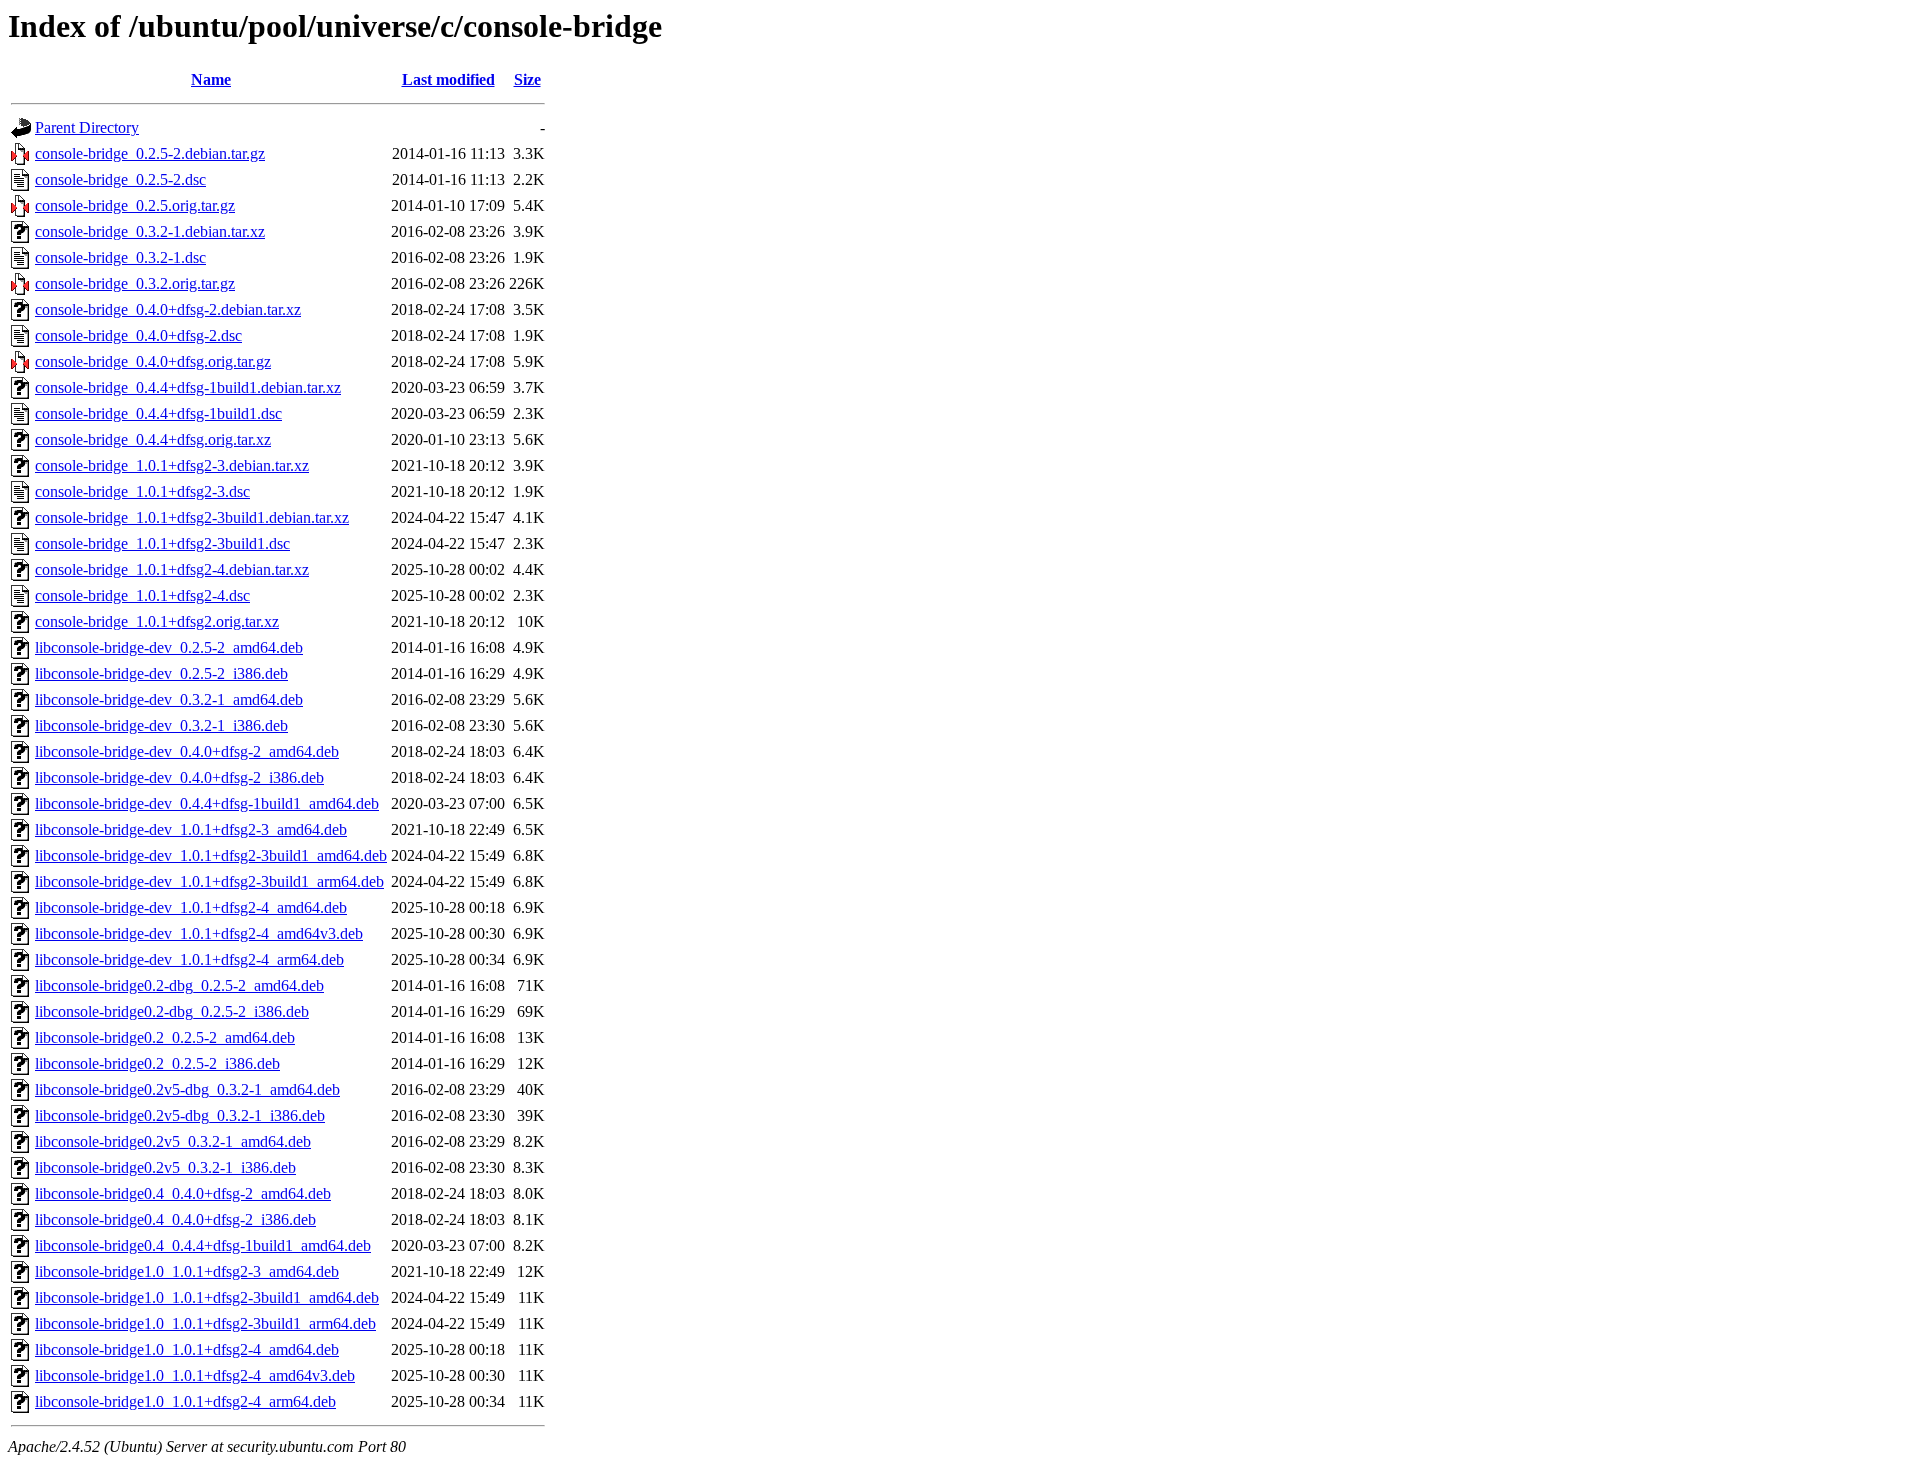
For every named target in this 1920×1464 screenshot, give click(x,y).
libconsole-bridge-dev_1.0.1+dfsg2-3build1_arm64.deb (209, 881)
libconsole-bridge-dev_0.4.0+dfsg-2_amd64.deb (187, 751)
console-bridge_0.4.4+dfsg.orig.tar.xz (153, 439)
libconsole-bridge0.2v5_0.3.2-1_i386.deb (165, 1167)
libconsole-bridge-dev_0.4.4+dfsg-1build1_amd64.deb (207, 803)
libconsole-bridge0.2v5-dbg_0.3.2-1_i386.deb (180, 1115)
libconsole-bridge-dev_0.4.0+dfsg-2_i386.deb (179, 777)
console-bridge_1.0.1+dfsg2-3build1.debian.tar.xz (192, 517)
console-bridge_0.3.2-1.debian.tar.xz (150, 231)
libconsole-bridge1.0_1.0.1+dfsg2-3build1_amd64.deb (207, 1297)
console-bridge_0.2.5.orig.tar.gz (135, 205)
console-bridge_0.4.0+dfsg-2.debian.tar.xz (168, 309)
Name (211, 79)
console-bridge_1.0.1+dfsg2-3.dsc (142, 491)
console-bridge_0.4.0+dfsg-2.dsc (138, 335)
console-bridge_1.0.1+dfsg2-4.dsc (142, 595)
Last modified (448, 79)
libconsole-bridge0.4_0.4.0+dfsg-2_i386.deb (175, 1219)
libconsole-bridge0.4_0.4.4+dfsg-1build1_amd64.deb (203, 1245)
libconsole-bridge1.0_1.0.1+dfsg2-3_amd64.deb (187, 1271)
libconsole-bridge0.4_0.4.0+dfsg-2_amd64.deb (183, 1193)
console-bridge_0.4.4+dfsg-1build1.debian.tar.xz (188, 387)
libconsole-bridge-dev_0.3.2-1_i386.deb (161, 725)
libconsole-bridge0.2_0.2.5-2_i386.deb (157, 1063)
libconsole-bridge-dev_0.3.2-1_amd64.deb (169, 699)
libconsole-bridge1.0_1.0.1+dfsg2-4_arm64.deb (185, 1401)
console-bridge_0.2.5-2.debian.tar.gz (150, 153)
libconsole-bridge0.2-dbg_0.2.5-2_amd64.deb (179, 985)
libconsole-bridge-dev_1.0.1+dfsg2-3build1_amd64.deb (211, 855)
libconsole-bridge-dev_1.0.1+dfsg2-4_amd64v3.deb (199, 933)
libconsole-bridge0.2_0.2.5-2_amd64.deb (165, 1037)
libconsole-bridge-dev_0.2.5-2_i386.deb (161, 673)
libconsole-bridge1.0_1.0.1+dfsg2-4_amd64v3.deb (195, 1375)
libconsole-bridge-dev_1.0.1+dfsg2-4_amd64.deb (191, 907)
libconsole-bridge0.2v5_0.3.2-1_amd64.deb (173, 1141)
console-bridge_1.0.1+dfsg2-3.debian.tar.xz (172, 465)
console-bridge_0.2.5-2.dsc (120, 179)
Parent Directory (87, 127)
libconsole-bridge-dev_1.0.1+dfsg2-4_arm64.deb (189, 959)
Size (527, 79)
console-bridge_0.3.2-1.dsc (120, 257)
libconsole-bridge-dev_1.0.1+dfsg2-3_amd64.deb (191, 829)
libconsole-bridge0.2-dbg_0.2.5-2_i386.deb (172, 1011)
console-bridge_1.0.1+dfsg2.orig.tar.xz (157, 621)
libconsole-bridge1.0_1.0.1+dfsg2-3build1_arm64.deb (205, 1323)
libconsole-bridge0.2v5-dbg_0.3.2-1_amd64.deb (187, 1089)
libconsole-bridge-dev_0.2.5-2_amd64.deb (169, 647)
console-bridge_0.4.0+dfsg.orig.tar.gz (153, 361)
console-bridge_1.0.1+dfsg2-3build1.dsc (162, 543)
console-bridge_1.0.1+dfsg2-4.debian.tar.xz (172, 569)
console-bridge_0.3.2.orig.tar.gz (135, 283)
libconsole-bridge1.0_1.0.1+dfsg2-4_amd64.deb (187, 1349)
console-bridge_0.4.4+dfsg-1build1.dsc (158, 413)
